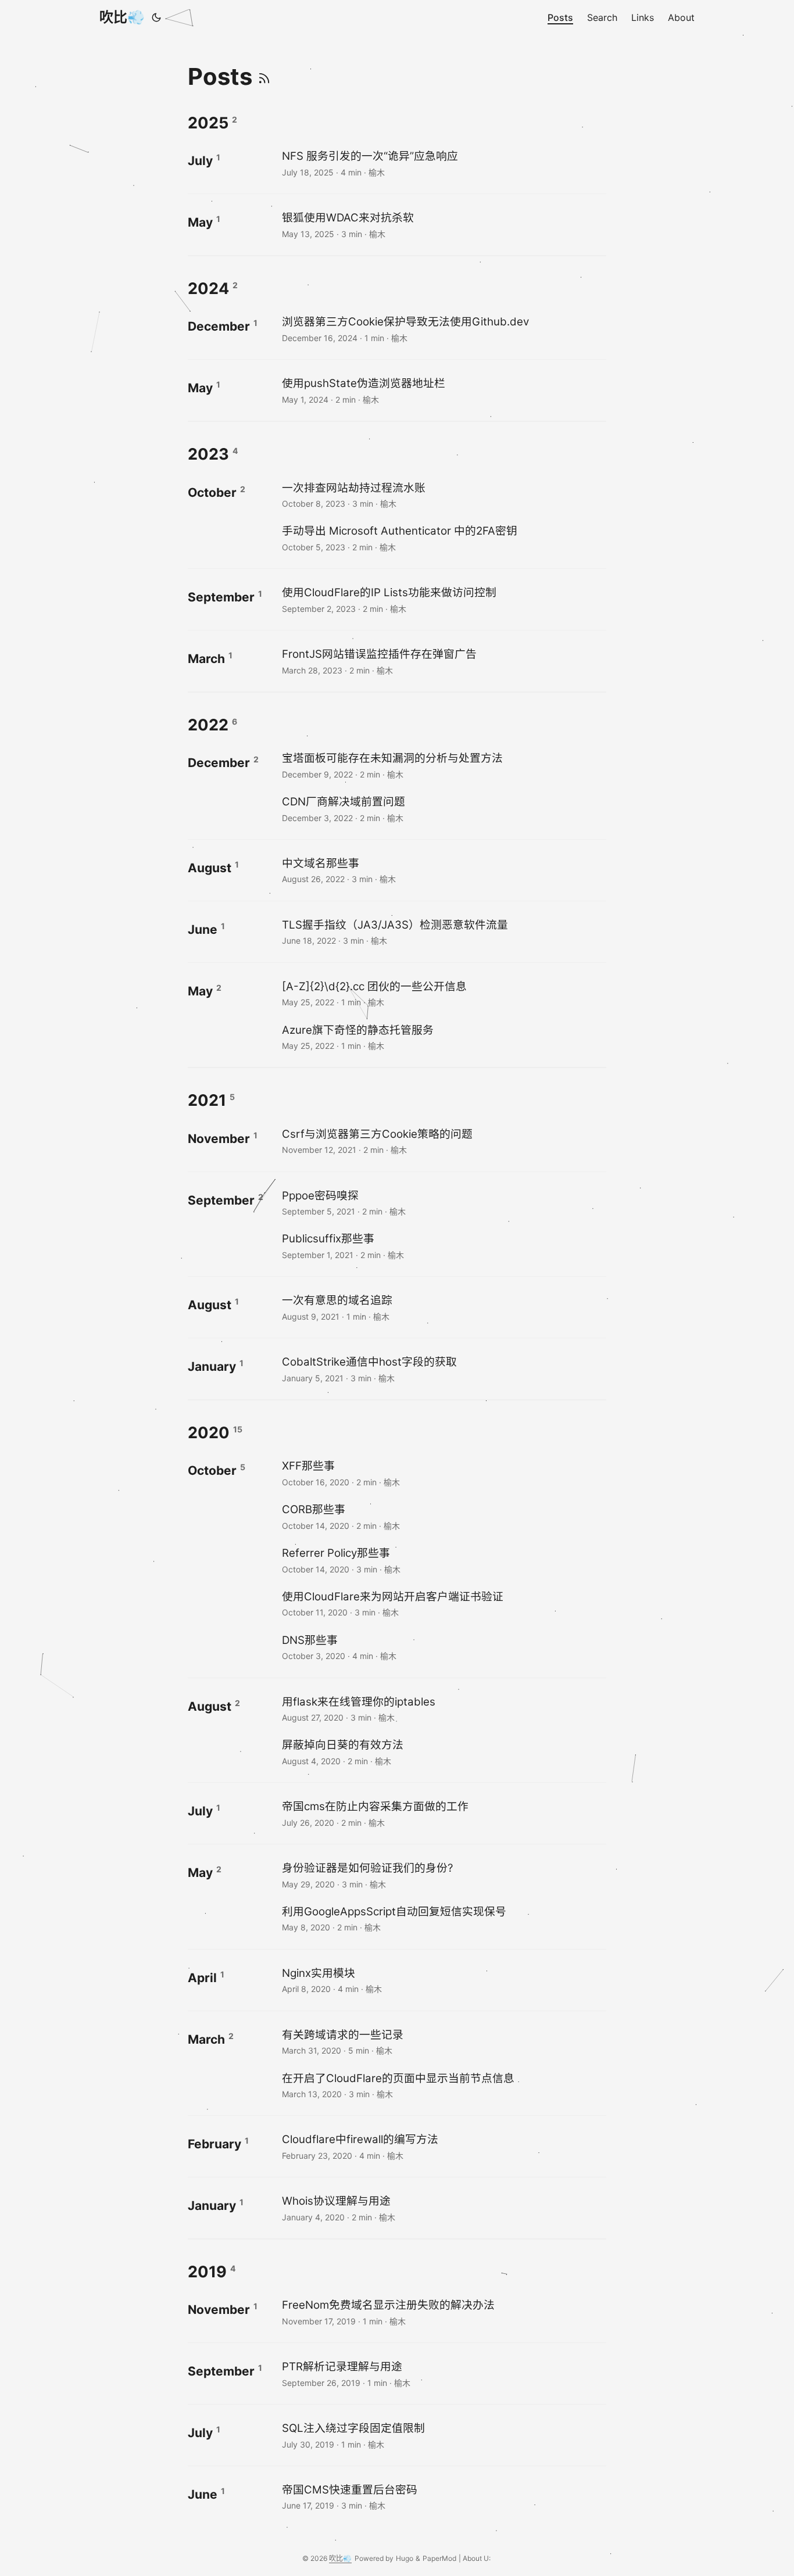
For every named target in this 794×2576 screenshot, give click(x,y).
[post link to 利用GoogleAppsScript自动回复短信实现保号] (443, 1918)
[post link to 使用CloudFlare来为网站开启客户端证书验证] (443, 1604)
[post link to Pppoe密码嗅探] (443, 1203)
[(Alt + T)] (156, 17)
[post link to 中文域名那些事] (443, 870)
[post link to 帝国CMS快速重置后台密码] (443, 2497)
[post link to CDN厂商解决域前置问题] (443, 809)
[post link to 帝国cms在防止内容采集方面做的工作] (443, 1813)
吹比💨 (122, 17)
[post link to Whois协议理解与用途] (443, 2208)
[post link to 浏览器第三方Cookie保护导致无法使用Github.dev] (443, 329)
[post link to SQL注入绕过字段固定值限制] (443, 2435)
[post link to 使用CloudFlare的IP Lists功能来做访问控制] (443, 599)
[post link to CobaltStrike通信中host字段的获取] (443, 1369)
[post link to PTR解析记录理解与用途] (443, 2373)
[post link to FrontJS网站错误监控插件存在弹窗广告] (443, 661)
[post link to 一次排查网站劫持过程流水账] (443, 495)
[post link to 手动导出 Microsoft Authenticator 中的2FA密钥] (443, 538)
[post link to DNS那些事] (443, 1647)
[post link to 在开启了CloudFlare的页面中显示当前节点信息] (443, 2085)
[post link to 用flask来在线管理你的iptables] (443, 1709)
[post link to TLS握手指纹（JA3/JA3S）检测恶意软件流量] (443, 932)
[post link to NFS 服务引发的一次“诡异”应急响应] (443, 163)
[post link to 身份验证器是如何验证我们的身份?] (443, 1875)
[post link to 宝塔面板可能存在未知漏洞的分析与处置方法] (443, 765)
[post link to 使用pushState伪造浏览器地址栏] (443, 390)
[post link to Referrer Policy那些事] (443, 1560)
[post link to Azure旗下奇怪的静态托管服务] (443, 1037)
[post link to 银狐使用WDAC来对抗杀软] (443, 225)
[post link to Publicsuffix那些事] (443, 1246)
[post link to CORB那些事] (443, 1516)
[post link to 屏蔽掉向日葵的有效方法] (443, 1752)
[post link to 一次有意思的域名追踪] (443, 1307)
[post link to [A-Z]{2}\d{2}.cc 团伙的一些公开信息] (443, 993)
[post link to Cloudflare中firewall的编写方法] (443, 2146)
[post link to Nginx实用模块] (443, 1980)
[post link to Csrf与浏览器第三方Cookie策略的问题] (443, 1141)
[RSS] (264, 76)
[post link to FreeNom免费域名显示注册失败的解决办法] (443, 2312)
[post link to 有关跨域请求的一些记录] (443, 2042)
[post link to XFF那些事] (443, 1473)
